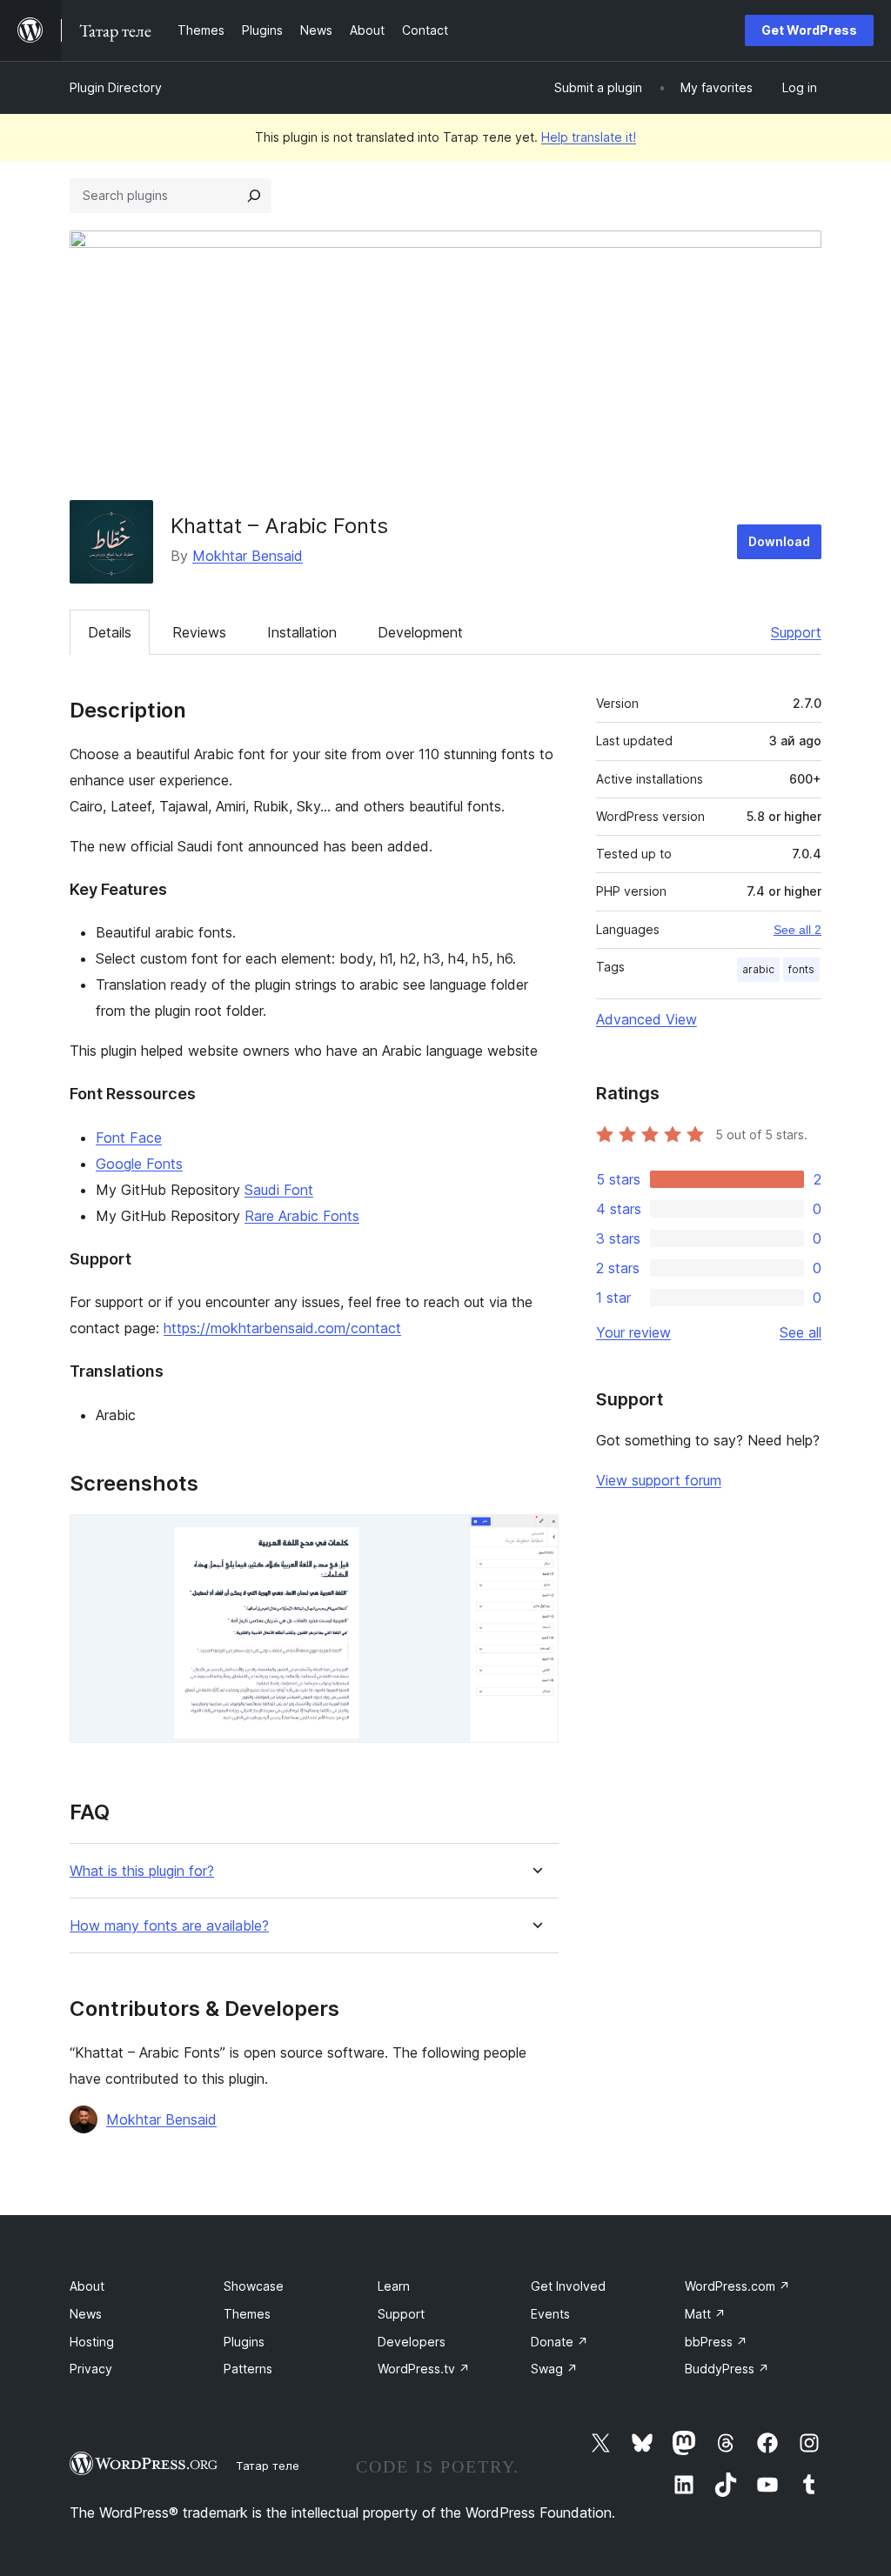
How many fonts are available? (169, 1926)
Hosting (92, 2342)
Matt (705, 2314)
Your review (633, 1332)
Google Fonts (139, 1164)
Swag (554, 2369)
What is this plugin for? (142, 1871)
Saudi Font (279, 1190)
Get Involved (568, 2286)
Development (420, 632)
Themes (247, 2314)
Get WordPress (809, 30)
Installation (302, 632)
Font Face (129, 1138)
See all (801, 1332)
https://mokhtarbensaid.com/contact (282, 1328)
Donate (559, 2342)
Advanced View (646, 1019)
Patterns (248, 2369)
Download (779, 541)
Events (550, 2314)
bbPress (716, 2342)
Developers (412, 2342)
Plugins (244, 2342)
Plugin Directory (116, 87)
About (87, 2286)
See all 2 (797, 930)
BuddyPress (727, 2369)
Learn (394, 2286)
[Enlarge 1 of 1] (535, 1538)
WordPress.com (737, 2286)
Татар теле (268, 2466)
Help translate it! (589, 137)
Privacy (91, 2369)
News (86, 2314)
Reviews (199, 632)
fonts (801, 969)
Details (110, 632)
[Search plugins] (254, 196)
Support (796, 632)
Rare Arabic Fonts (302, 1216)
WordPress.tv (424, 2369)
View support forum (659, 1480)
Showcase (254, 2286)
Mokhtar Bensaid (248, 556)
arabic (758, 969)
